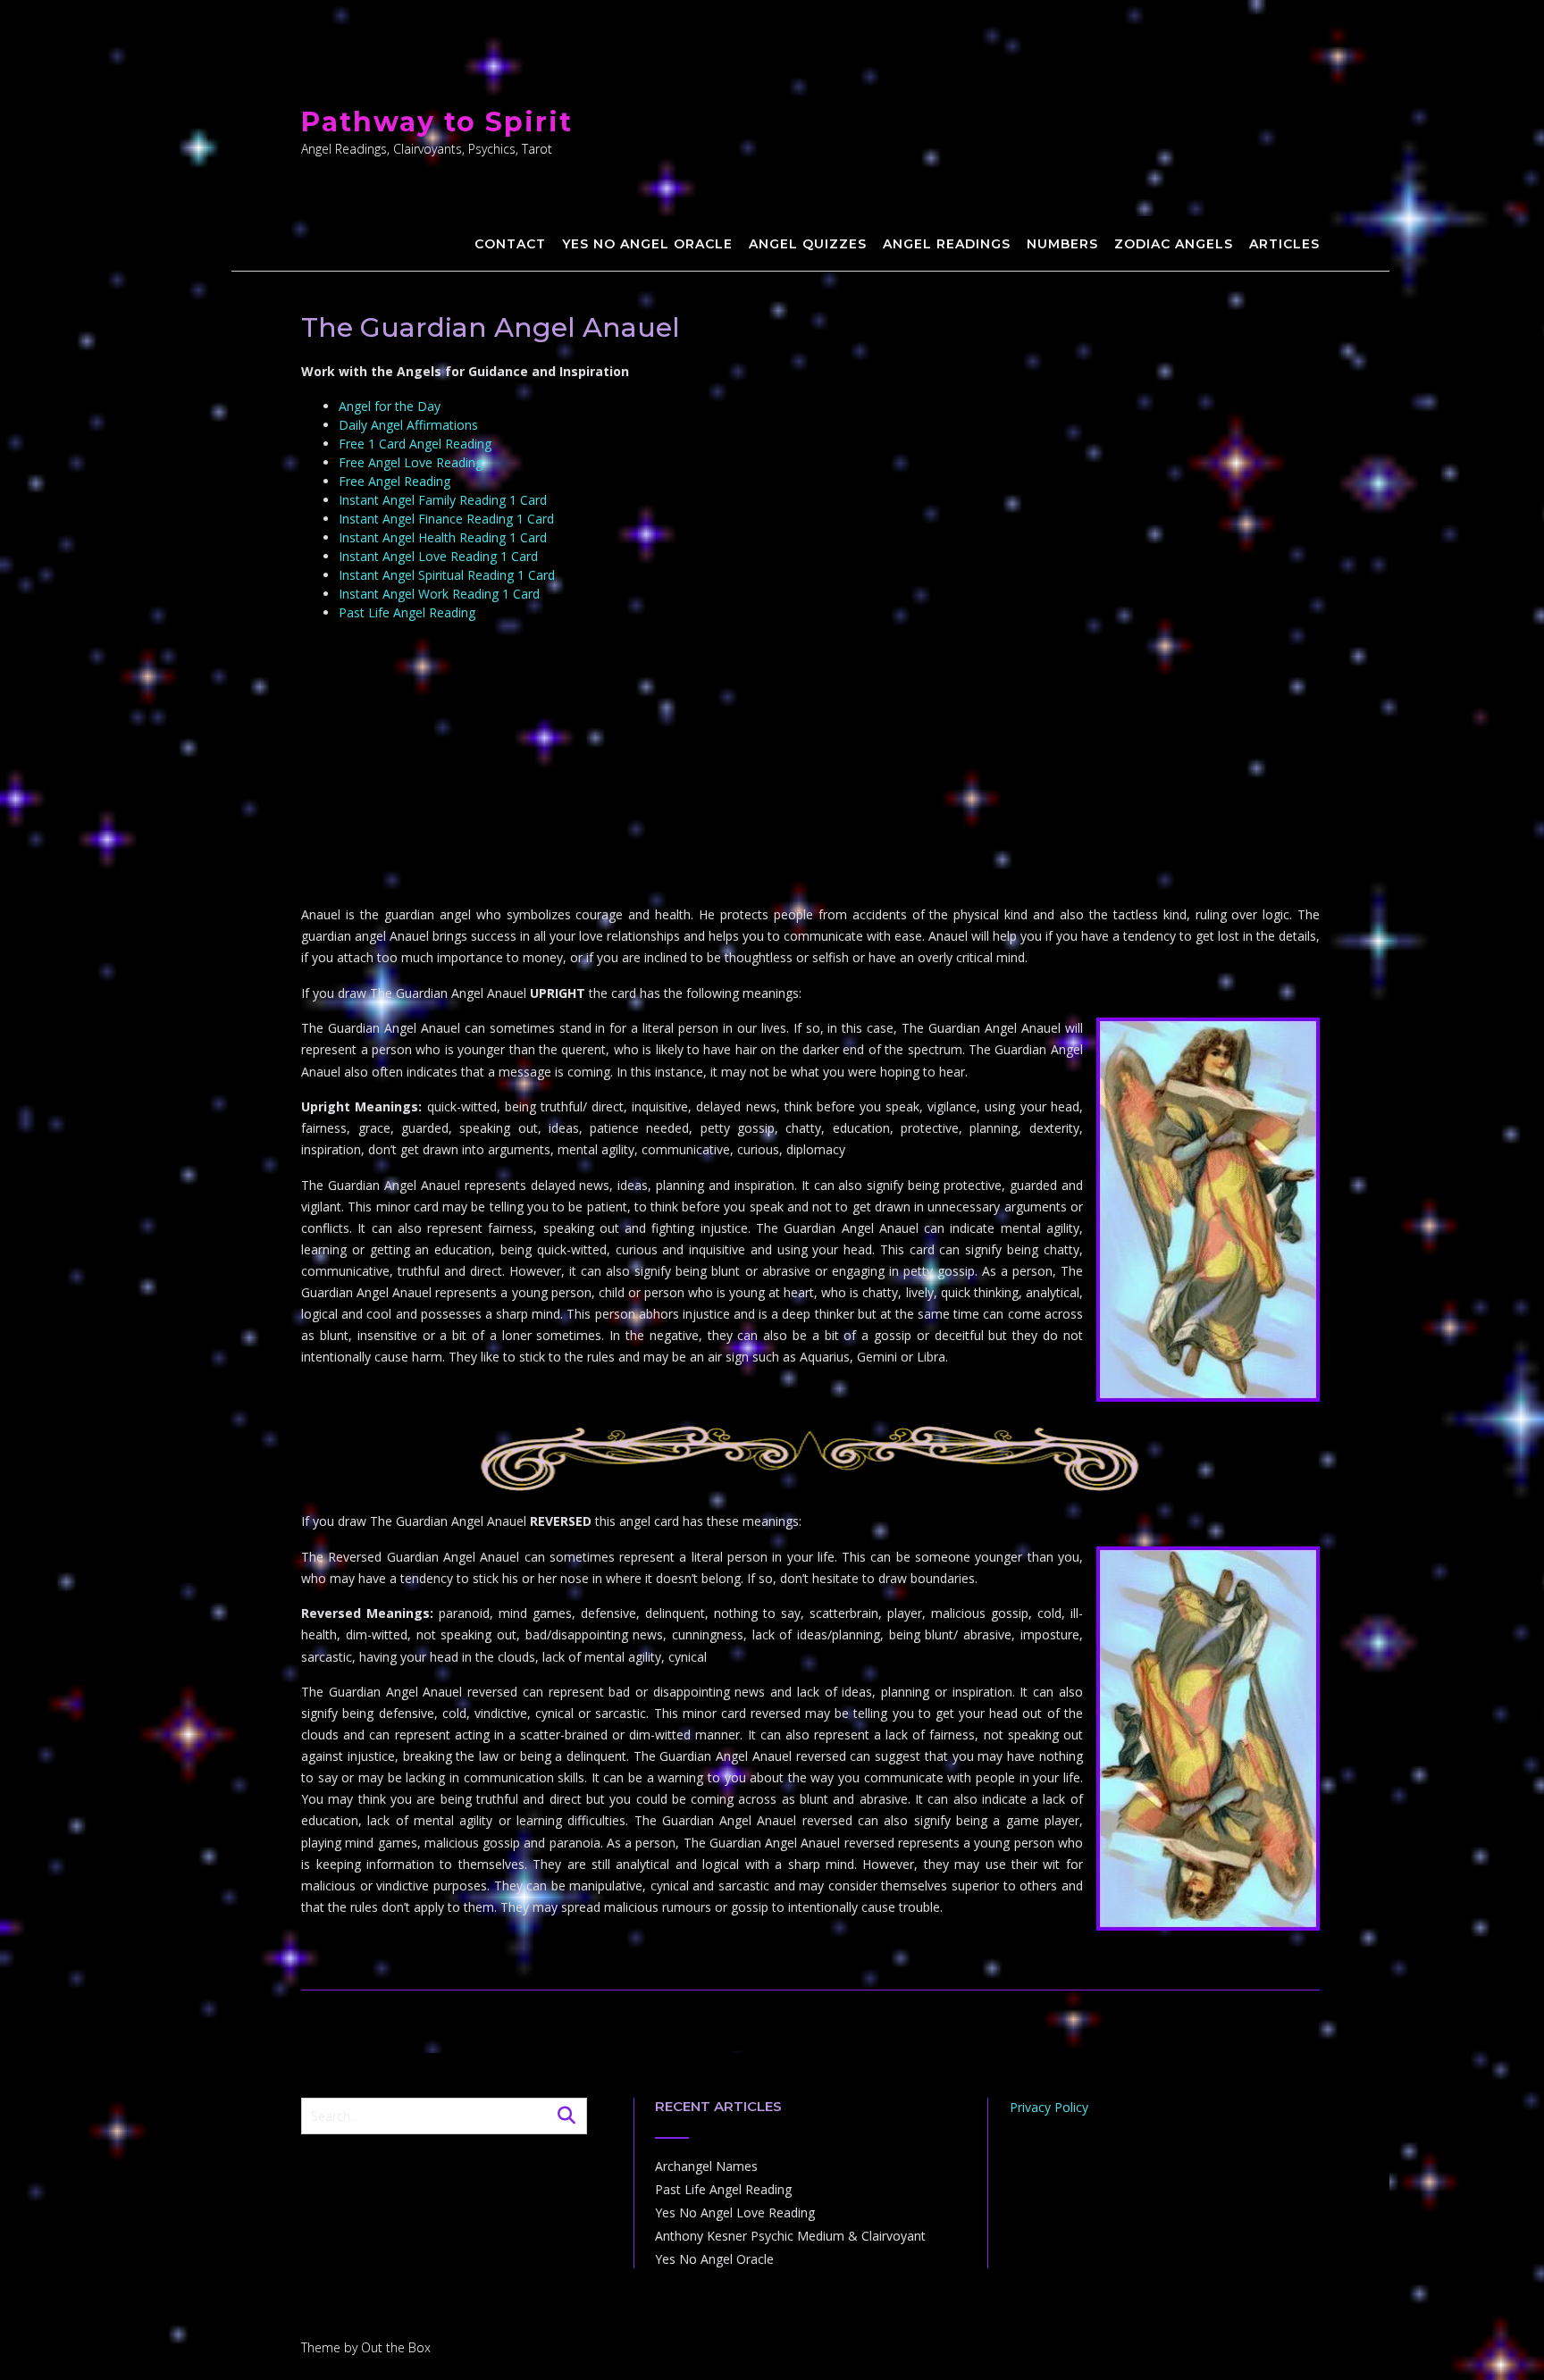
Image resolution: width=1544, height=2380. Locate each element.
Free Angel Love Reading (411, 462)
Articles (1284, 244)
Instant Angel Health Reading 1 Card (443, 537)
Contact (510, 244)
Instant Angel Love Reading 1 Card (438, 556)
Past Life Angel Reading (407, 612)
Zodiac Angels (1174, 244)
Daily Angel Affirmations (408, 425)
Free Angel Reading (394, 481)
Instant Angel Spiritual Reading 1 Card (447, 575)
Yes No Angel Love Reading (735, 2212)
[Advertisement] (810, 766)
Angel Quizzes (808, 244)
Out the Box (396, 2347)
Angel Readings (947, 244)
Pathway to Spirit (437, 122)
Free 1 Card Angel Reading (415, 444)
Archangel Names (706, 2166)
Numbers (1062, 244)
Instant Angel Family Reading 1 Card (443, 500)
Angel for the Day (390, 406)
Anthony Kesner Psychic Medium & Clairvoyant (790, 2236)
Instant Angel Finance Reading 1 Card (446, 519)
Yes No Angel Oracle (647, 244)
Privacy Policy (1049, 2107)
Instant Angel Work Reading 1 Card (439, 594)
